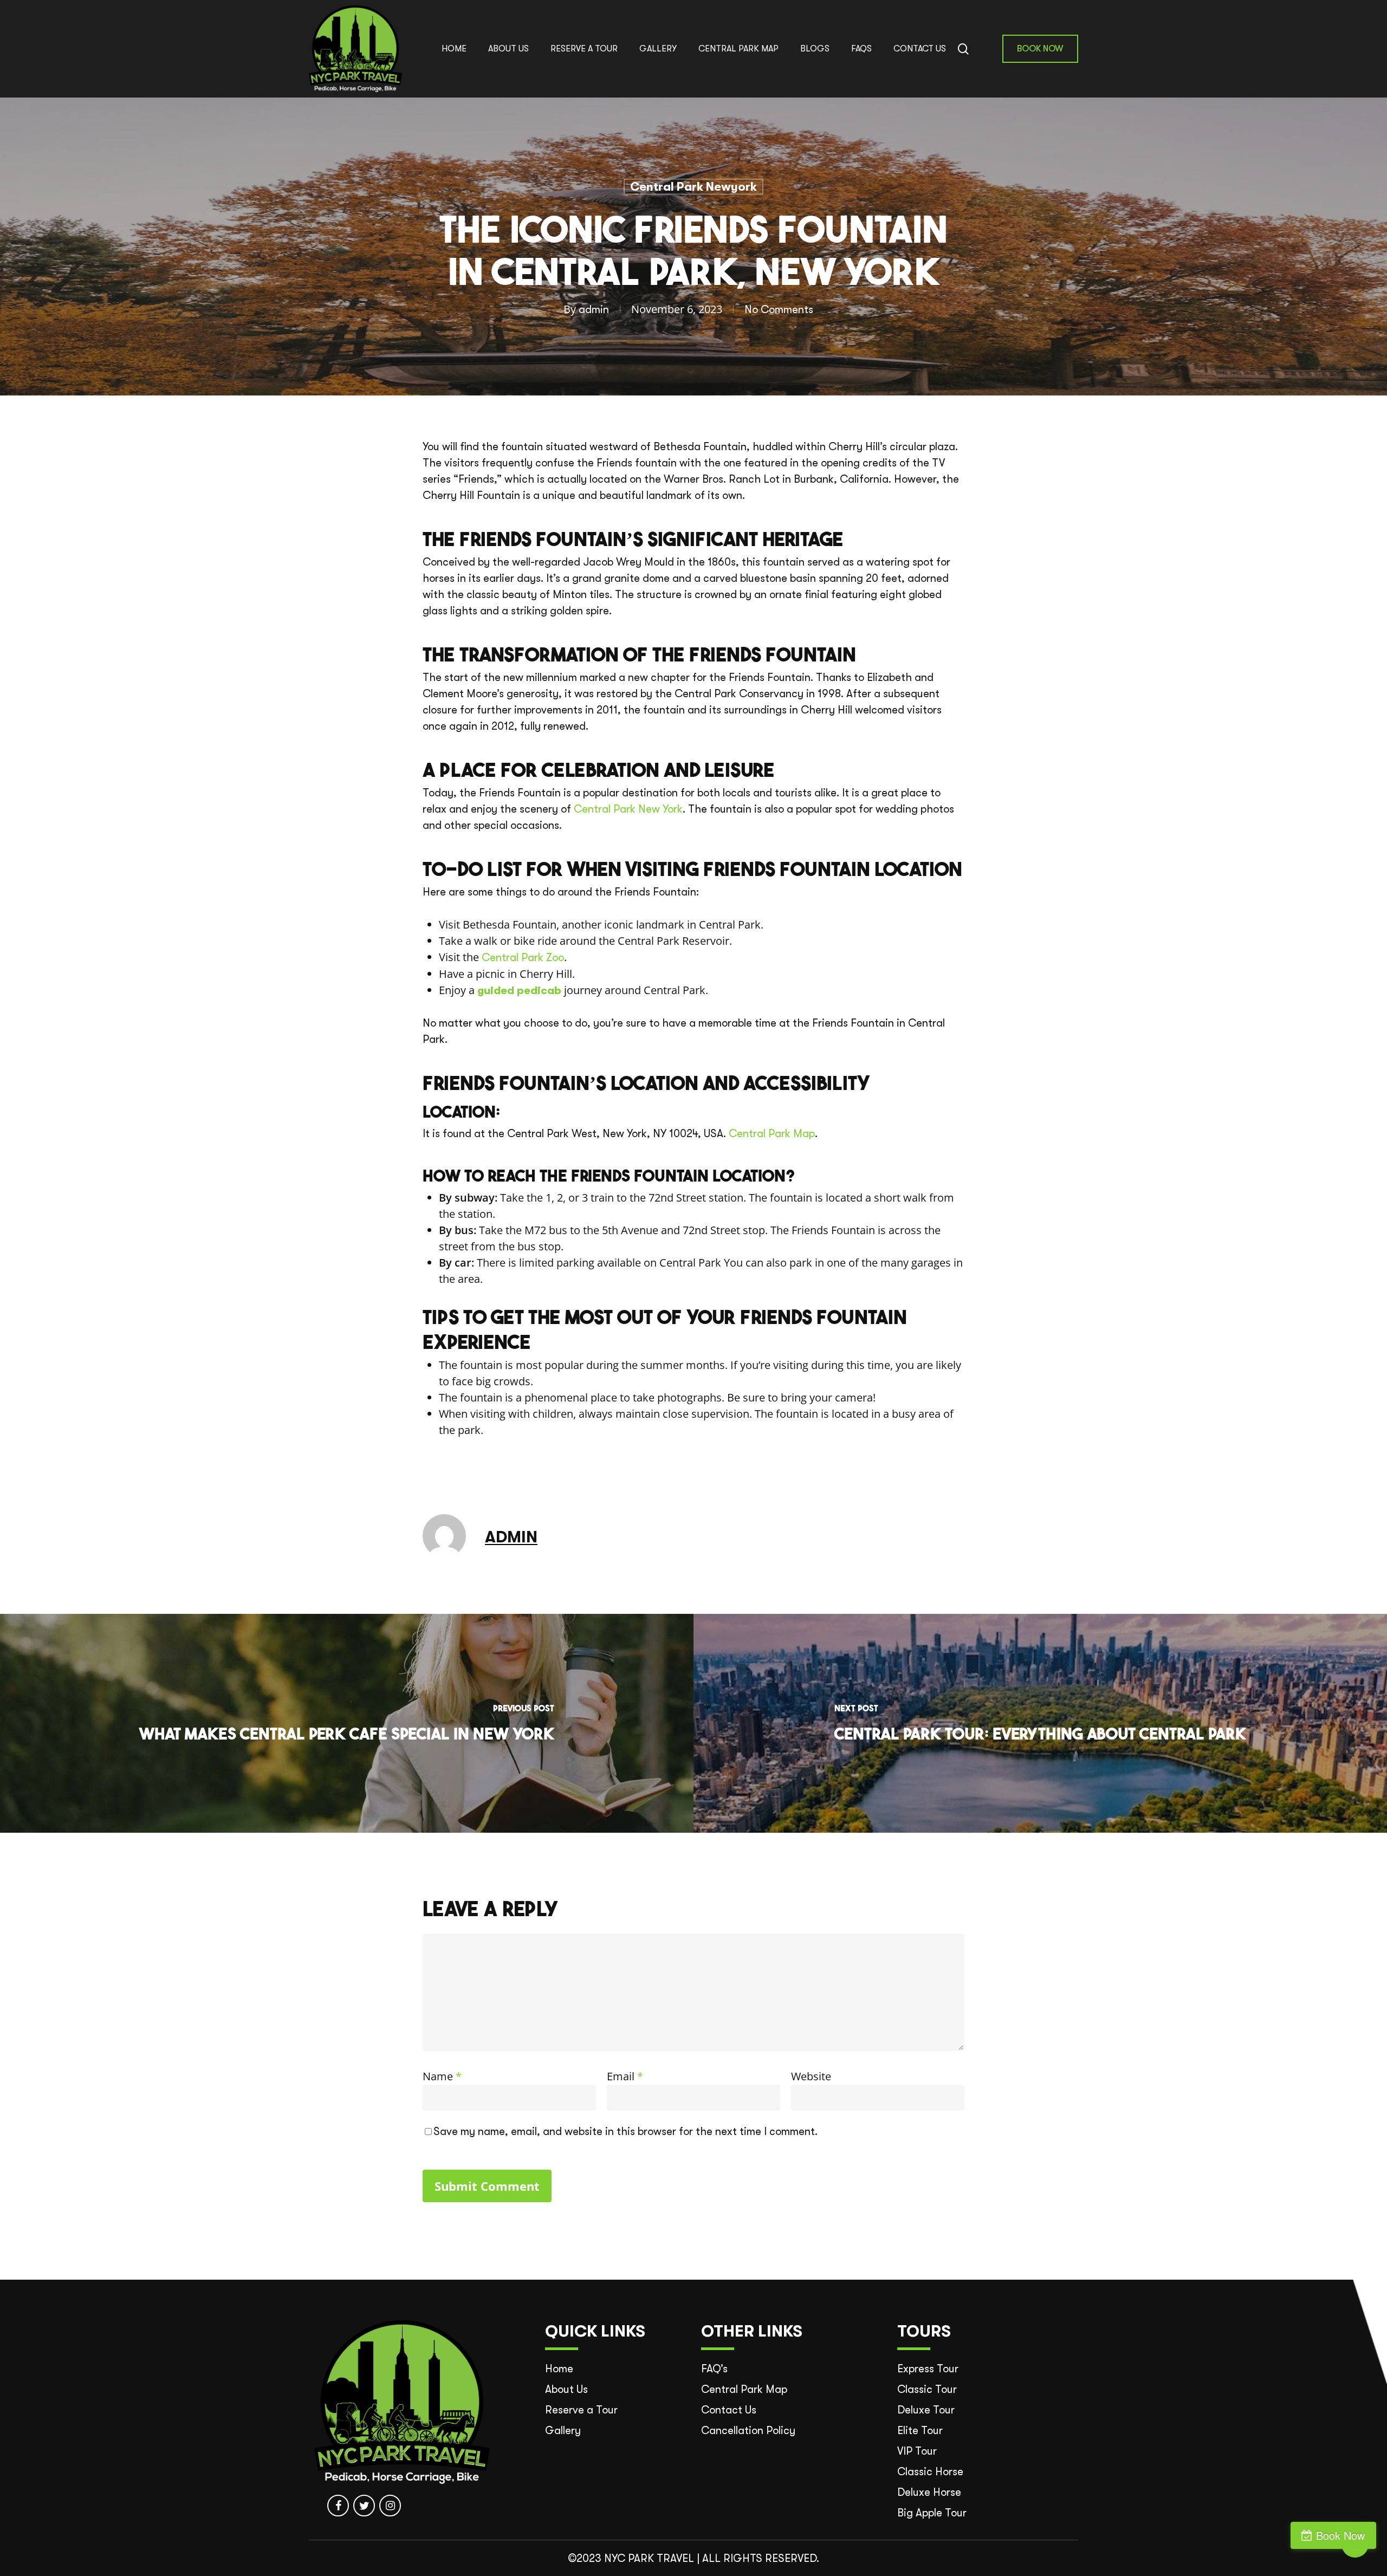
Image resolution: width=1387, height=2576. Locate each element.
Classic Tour (927, 2389)
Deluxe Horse (929, 2492)
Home (559, 2369)
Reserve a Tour (581, 2410)
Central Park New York (628, 809)
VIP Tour (917, 2451)
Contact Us (729, 2410)
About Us (566, 2389)
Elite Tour (920, 2431)
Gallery (563, 2431)
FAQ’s (714, 2369)
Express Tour (928, 2369)
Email (625, 2076)
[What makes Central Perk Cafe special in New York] (347, 1723)
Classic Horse (930, 2472)
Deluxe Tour (926, 2410)
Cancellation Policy (748, 2431)
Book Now (1340, 2535)
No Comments (779, 310)
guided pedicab (519, 991)
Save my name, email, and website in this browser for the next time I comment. (626, 2131)
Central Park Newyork (693, 187)
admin (594, 310)
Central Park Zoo (523, 958)
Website (811, 2076)
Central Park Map (772, 1134)
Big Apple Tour (932, 2513)
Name (442, 2076)
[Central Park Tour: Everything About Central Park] (1040, 1723)
